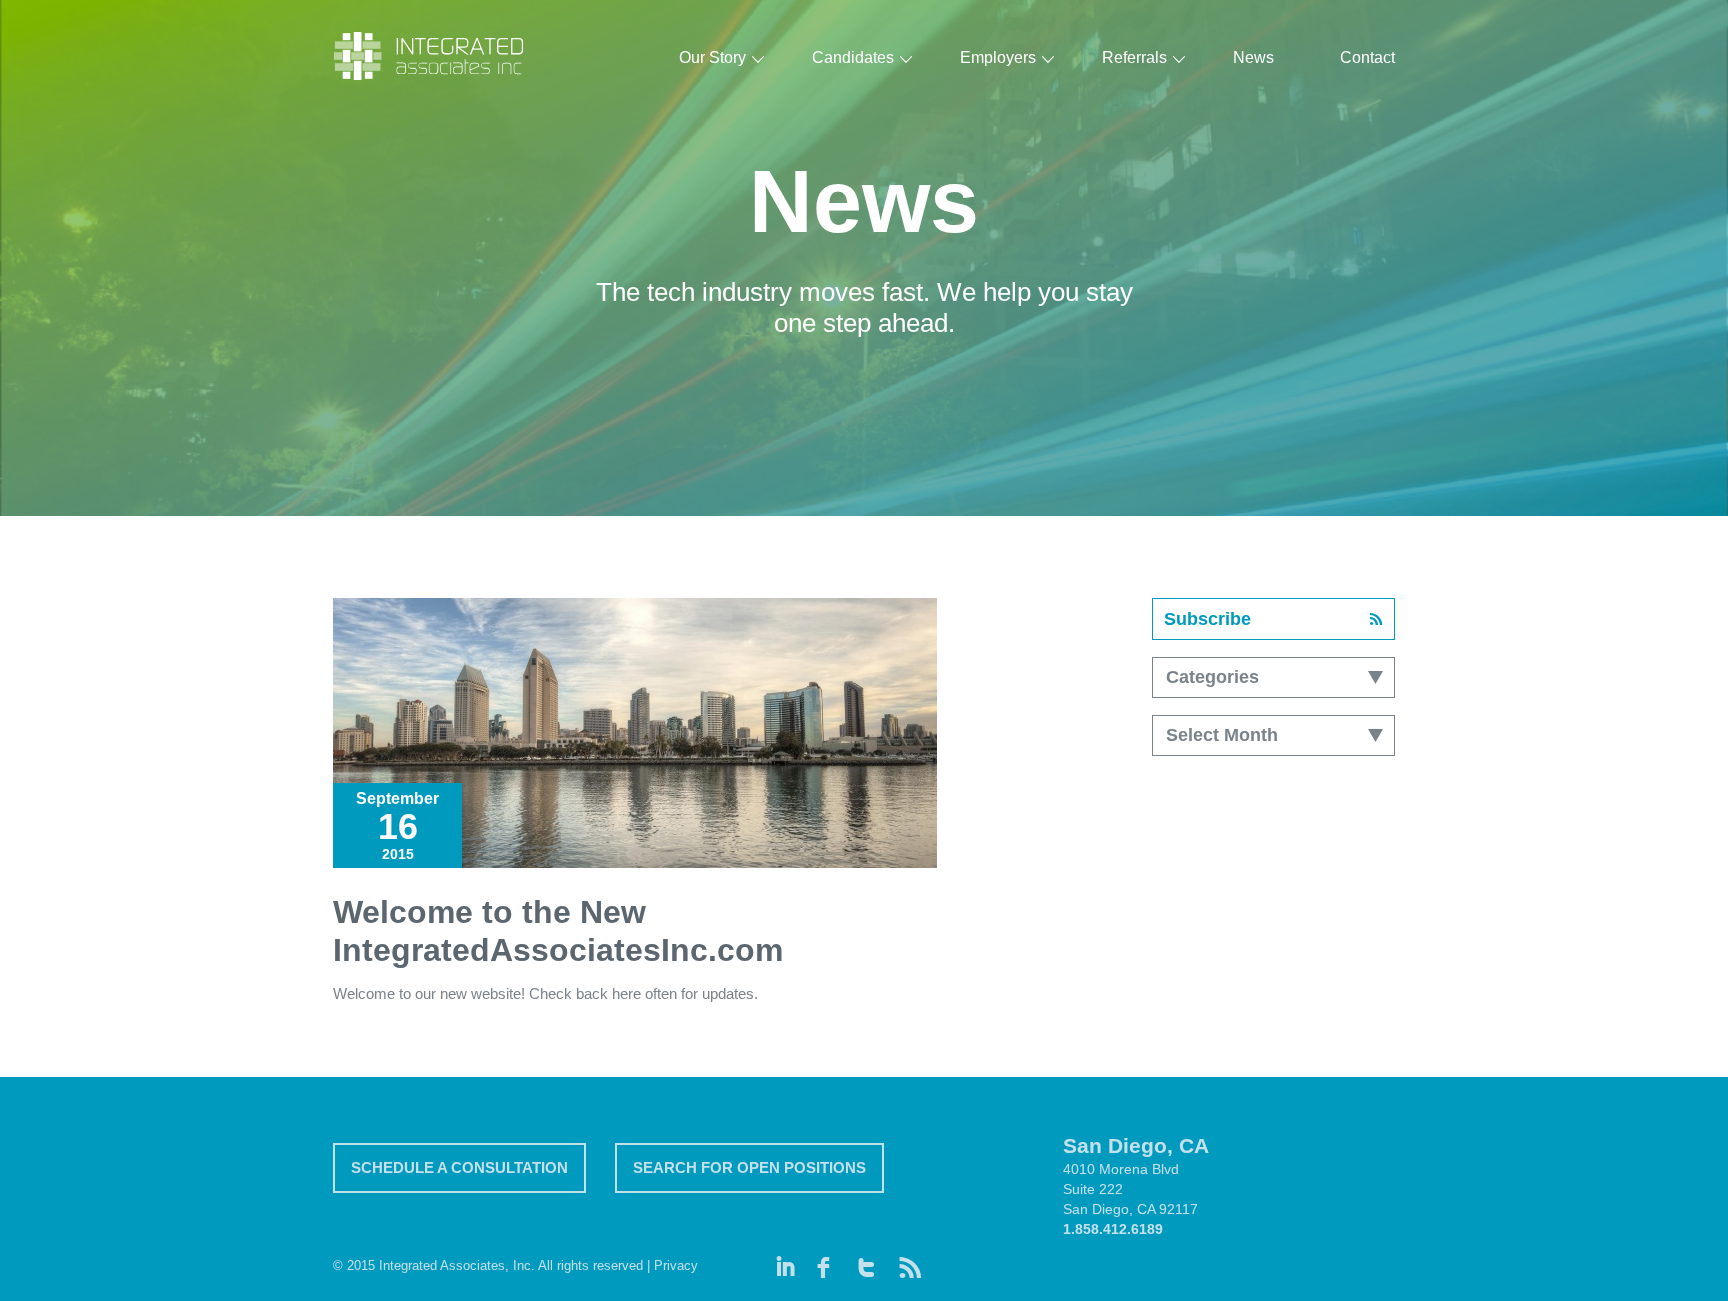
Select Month (1222, 735)
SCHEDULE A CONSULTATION (459, 1167)
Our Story (712, 57)
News (1253, 57)
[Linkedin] (785, 1261)
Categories (1212, 677)
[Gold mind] (430, 56)
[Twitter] (867, 1261)
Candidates (853, 57)
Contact (1367, 57)
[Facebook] (826, 1261)
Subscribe (1207, 619)
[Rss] (908, 1261)
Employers (998, 57)
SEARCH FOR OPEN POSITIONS (749, 1167)
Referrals (1134, 57)
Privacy (676, 1265)
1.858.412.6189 (1113, 1229)
